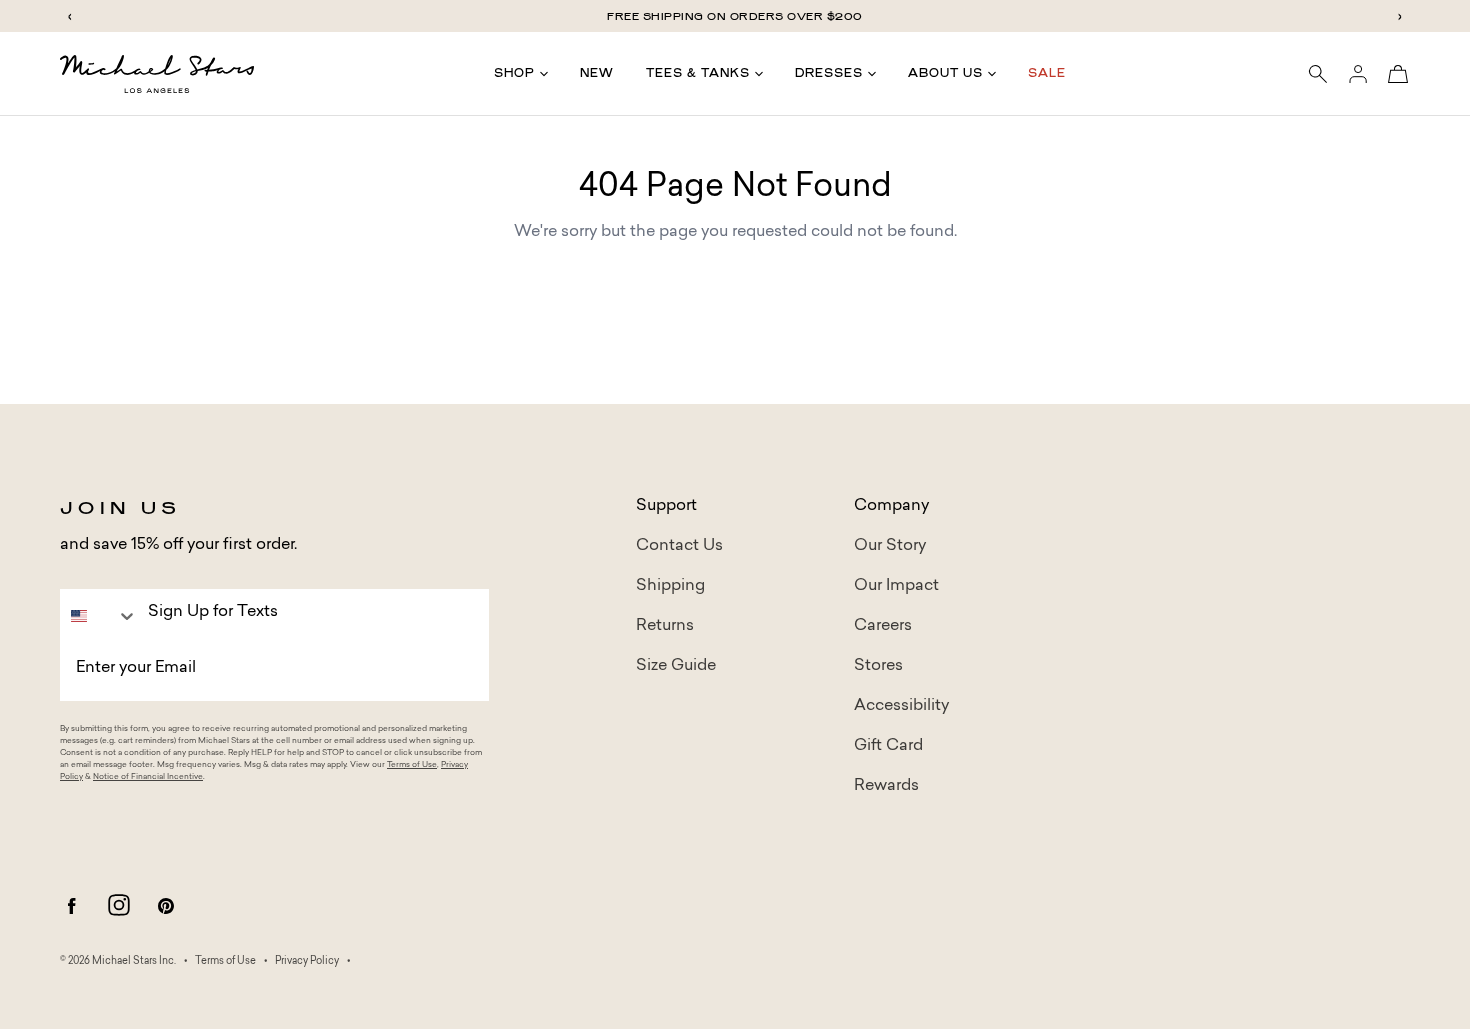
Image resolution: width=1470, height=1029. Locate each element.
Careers (883, 626)
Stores (878, 666)
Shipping (670, 586)
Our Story (890, 546)
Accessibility (901, 706)
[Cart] (1398, 74)
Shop (514, 72)
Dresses (829, 72)
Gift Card (888, 746)
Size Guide (676, 666)
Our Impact (896, 586)
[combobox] (99, 616)
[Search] (1318, 74)
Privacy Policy (307, 961)
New (597, 72)
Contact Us (679, 546)
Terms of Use (412, 765)
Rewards (886, 786)
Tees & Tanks (698, 72)
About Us (945, 72)
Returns (665, 626)
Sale (1047, 72)
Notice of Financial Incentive (148, 777)
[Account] (1358, 74)
